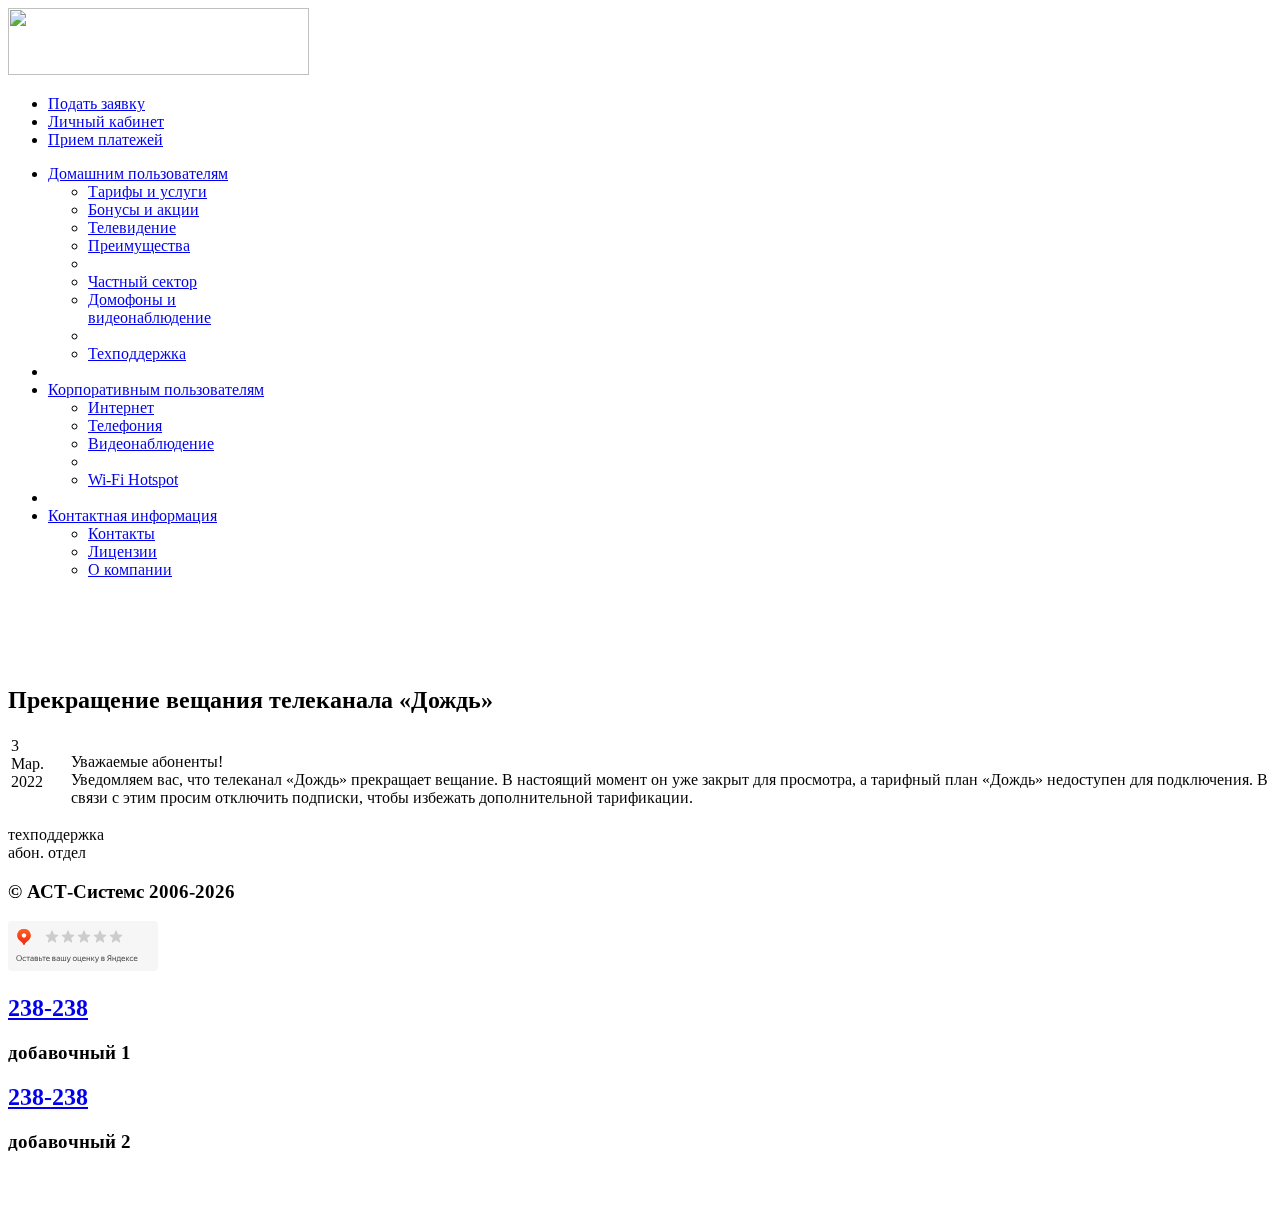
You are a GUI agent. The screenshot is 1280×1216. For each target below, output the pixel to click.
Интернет (121, 407)
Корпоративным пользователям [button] (156, 389)
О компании (130, 569)
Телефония (125, 425)
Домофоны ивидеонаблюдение (149, 308)
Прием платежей (105, 139)
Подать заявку (96, 103)
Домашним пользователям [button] (138, 173)
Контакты (121, 533)
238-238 (48, 1008)
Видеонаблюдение (151, 443)
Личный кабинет (106, 121)
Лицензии (122, 551)
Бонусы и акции (143, 209)
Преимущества (139, 245)
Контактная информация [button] (132, 515)
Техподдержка (137, 353)
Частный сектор (142, 281)
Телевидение (132, 227)
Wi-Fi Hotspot (133, 479)
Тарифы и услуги (147, 191)
